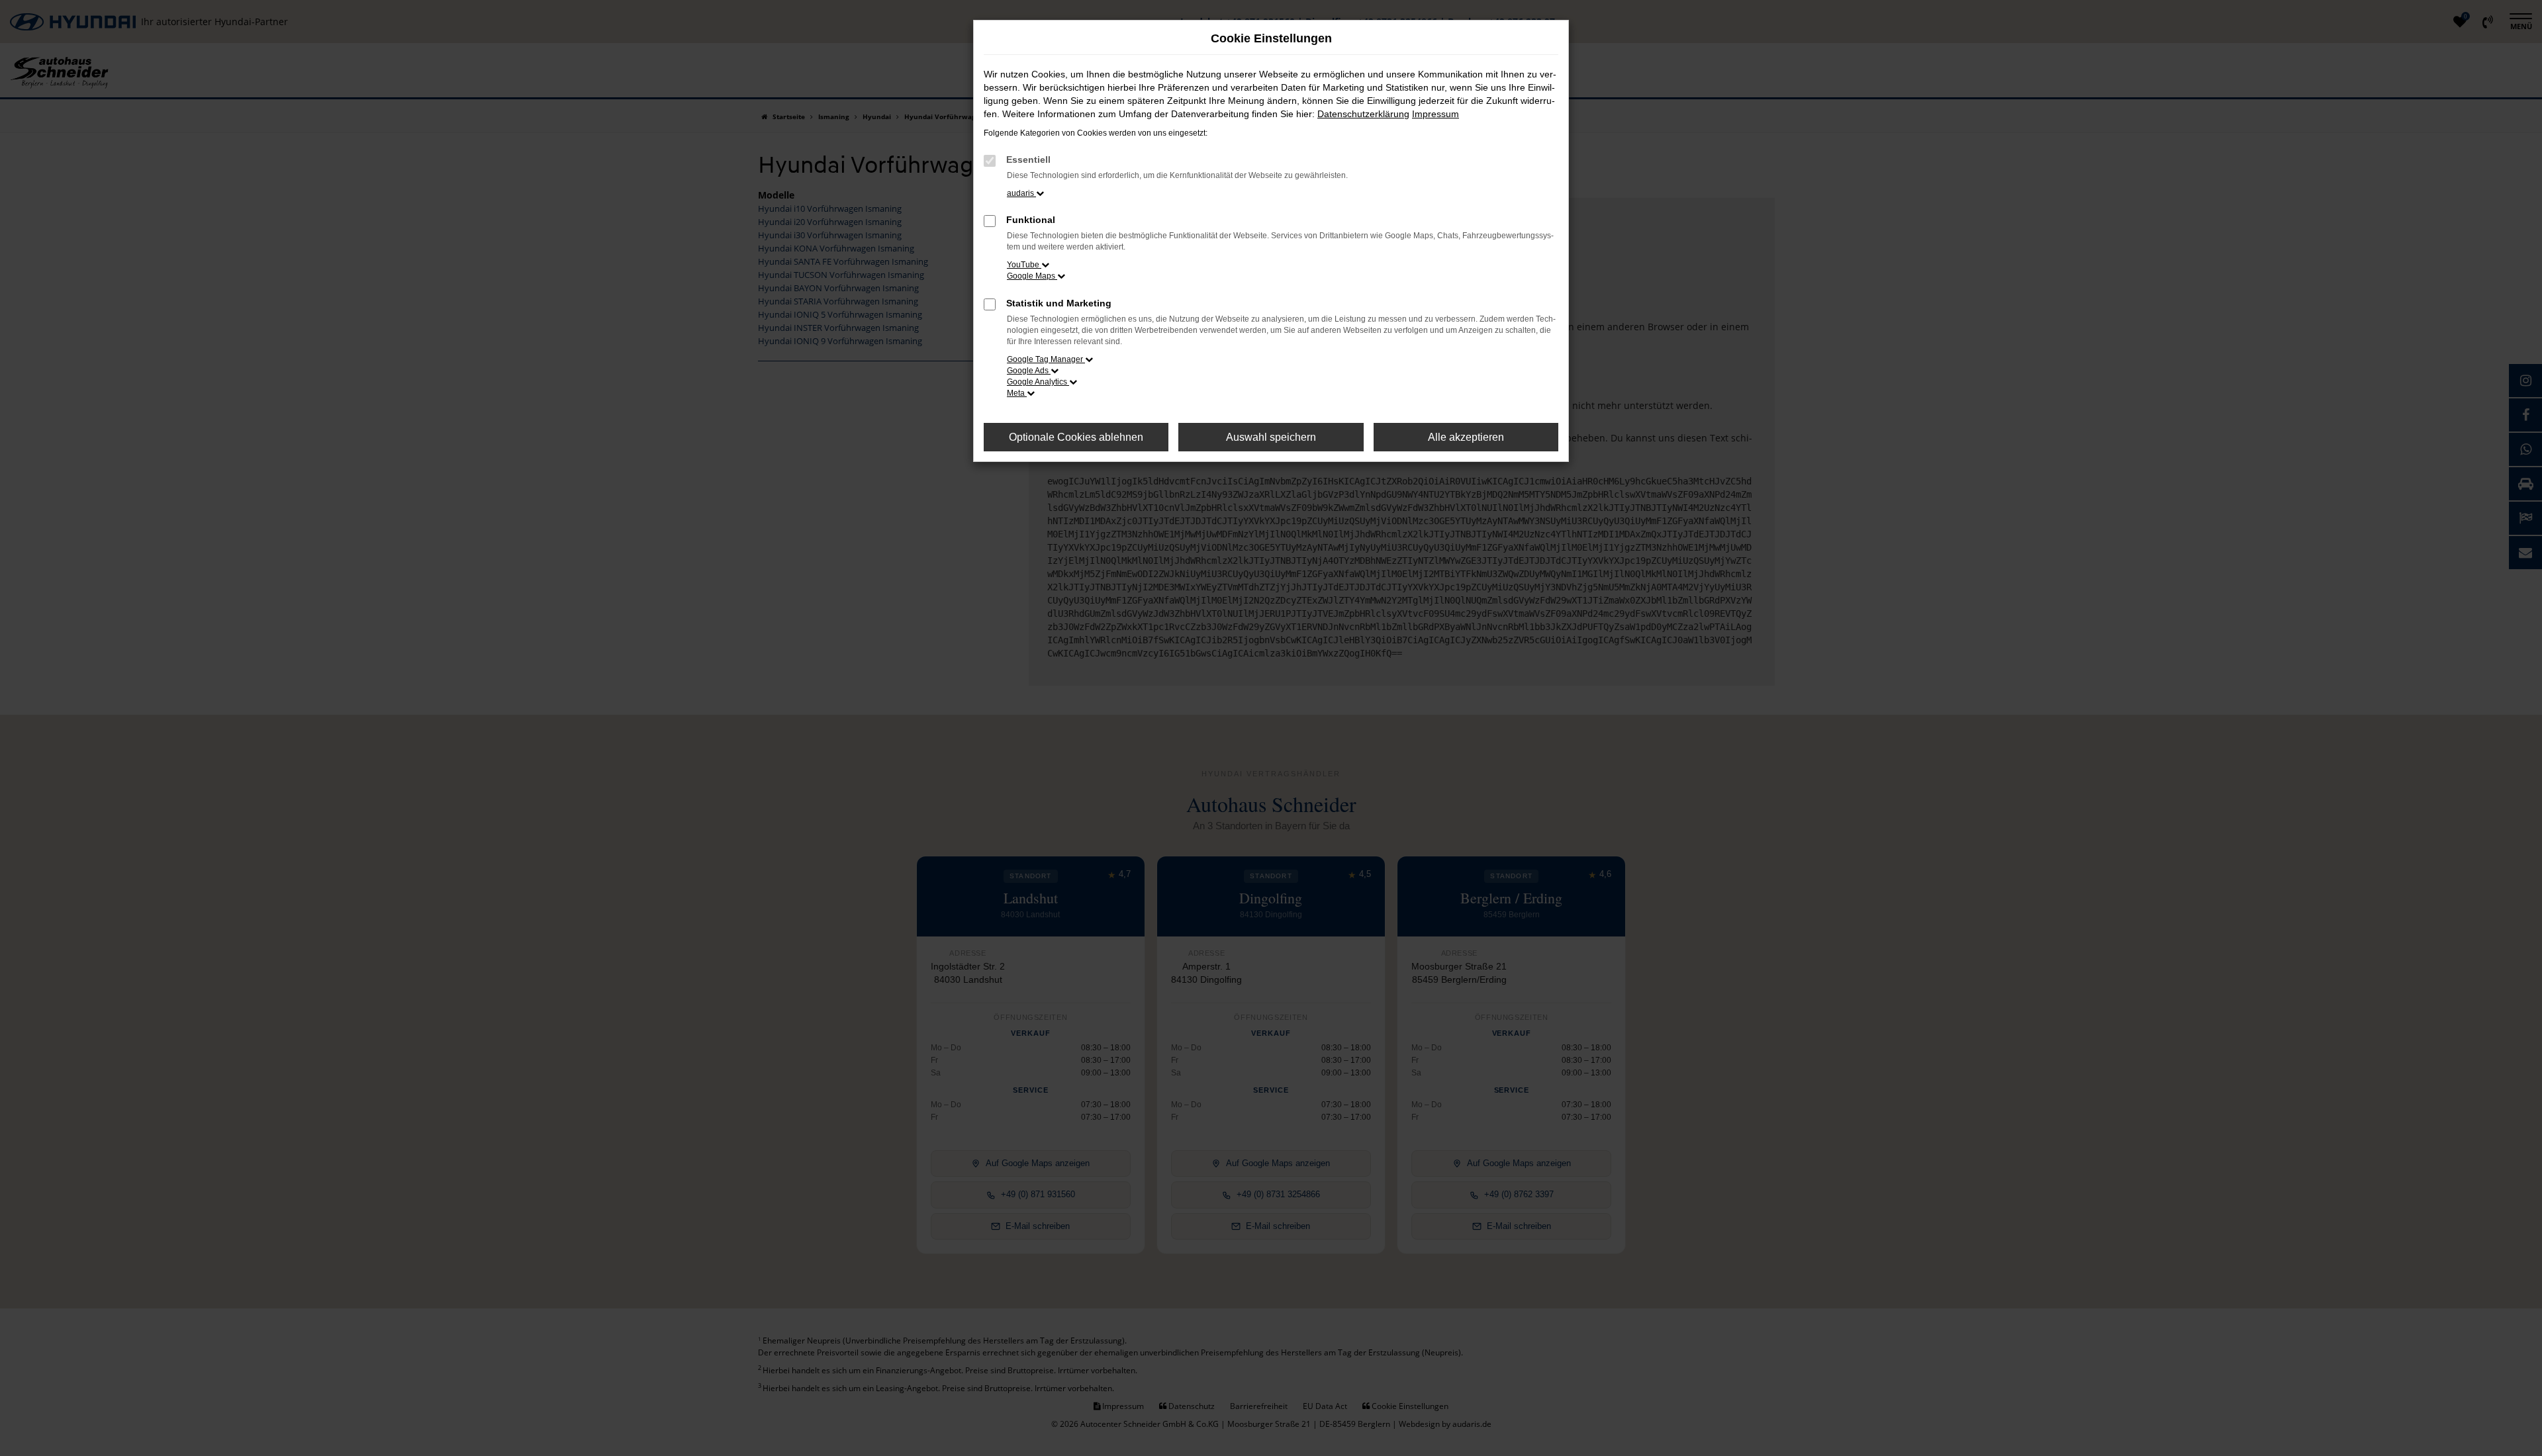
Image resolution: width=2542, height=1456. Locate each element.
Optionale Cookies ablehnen (1076, 437)
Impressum (1436, 114)
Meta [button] (1017, 393)
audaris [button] (1021, 193)
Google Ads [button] (1029, 371)
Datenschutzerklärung (1363, 114)
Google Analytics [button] (1038, 382)
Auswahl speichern (1271, 437)
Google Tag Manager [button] (1046, 359)
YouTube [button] (1024, 265)
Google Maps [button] (1032, 276)
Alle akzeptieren (1466, 437)
